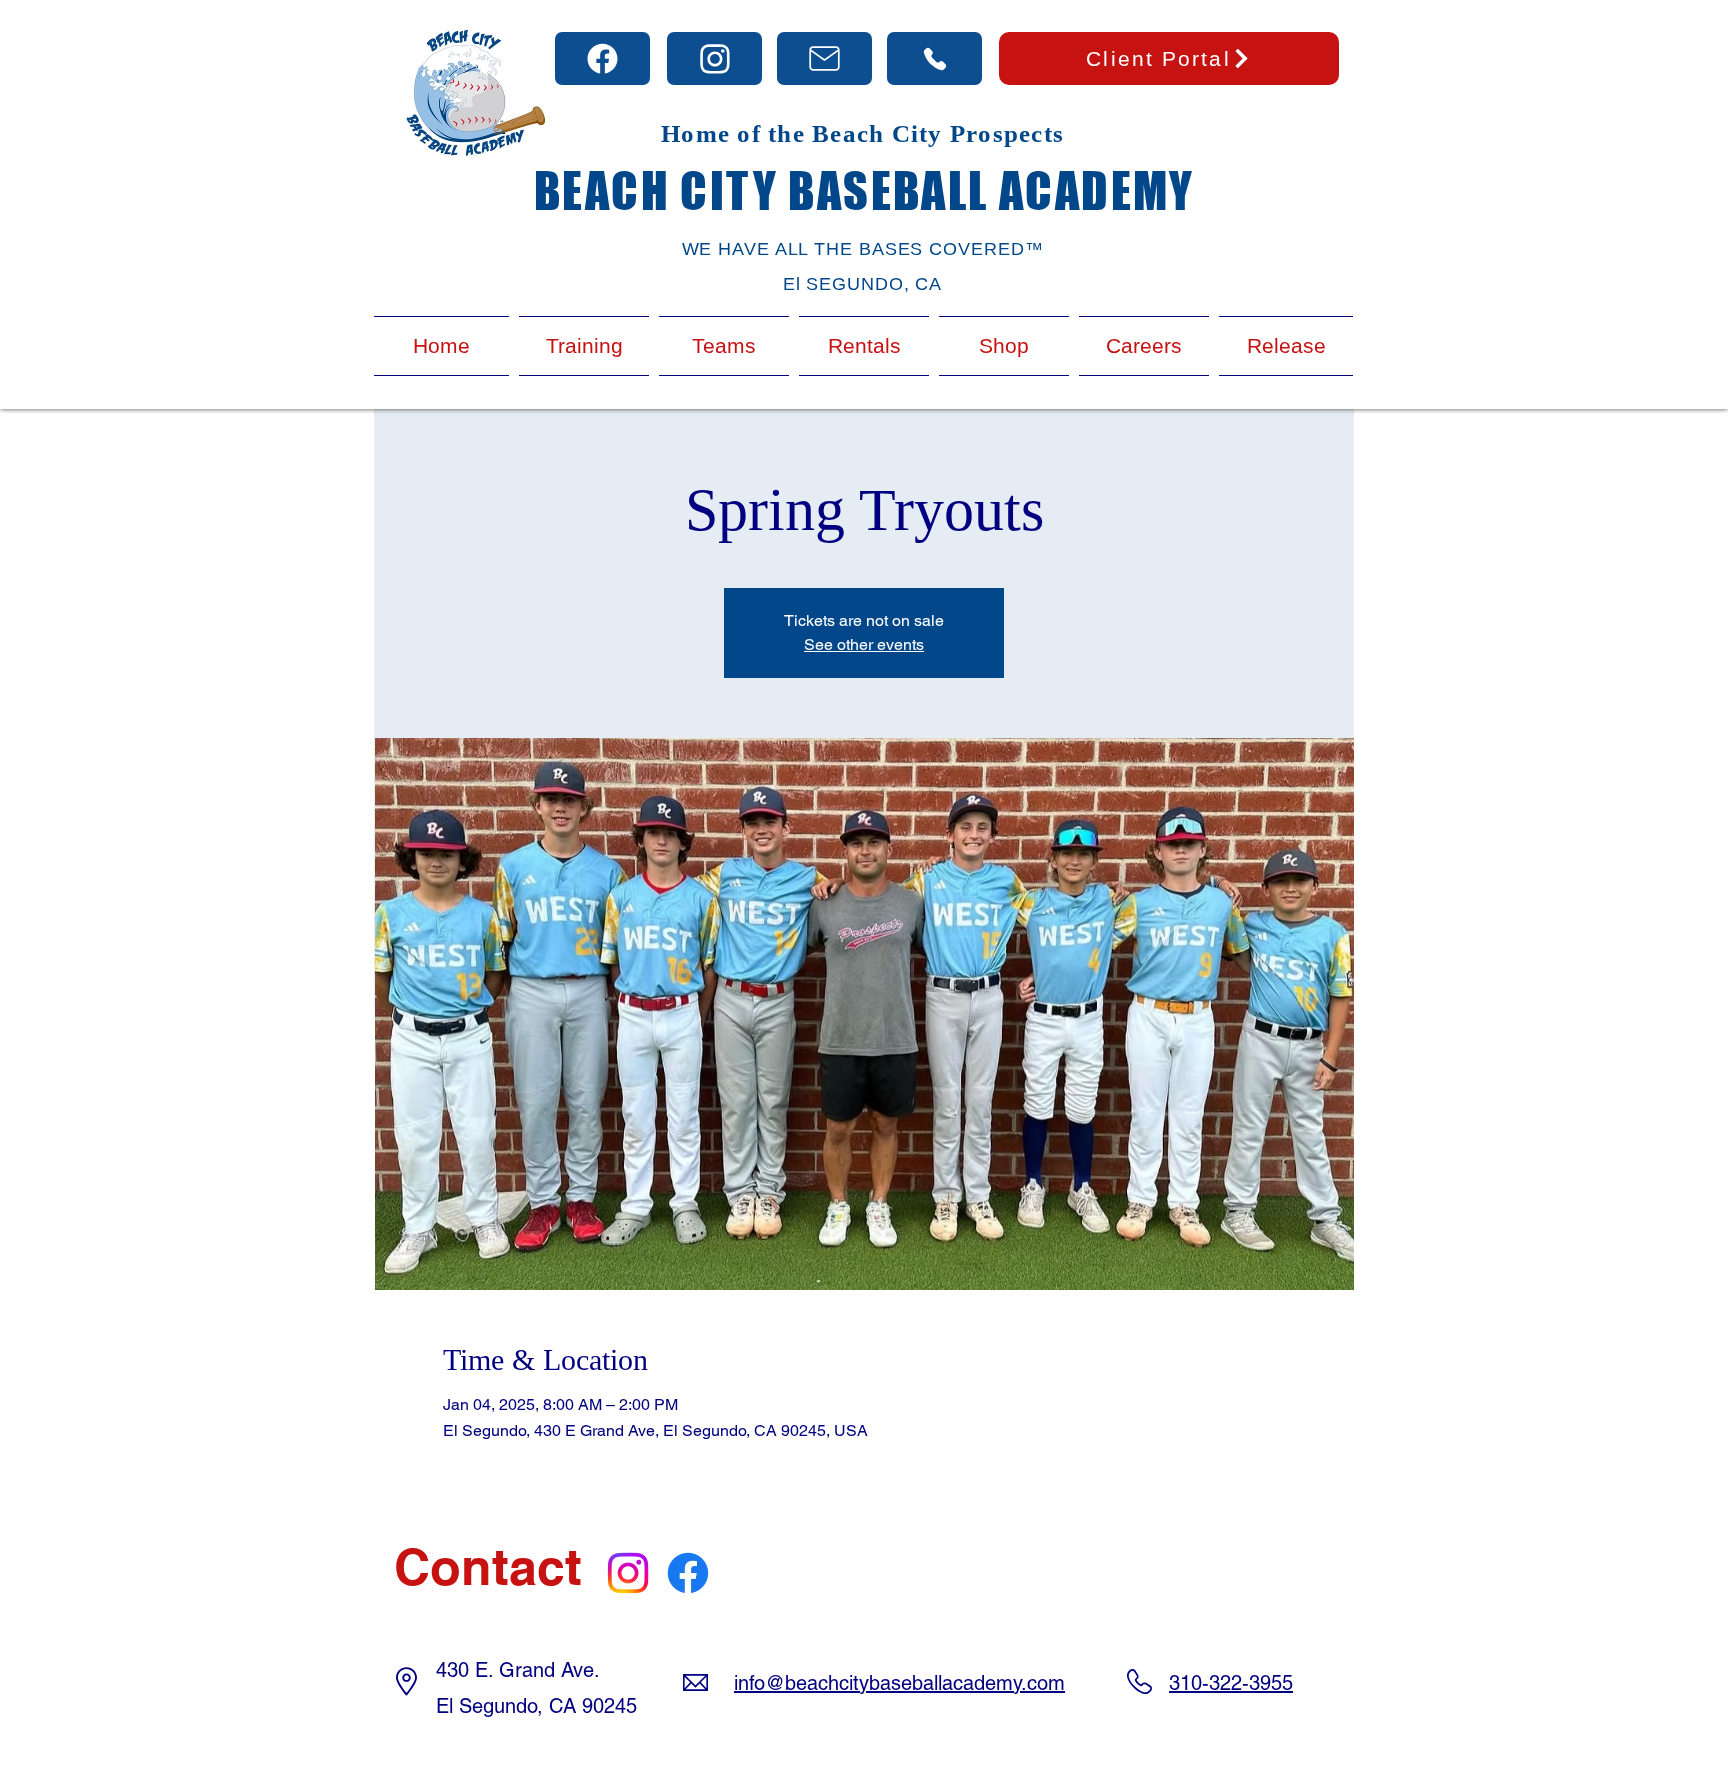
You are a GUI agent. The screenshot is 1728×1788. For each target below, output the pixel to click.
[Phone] (602, 58)
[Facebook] (688, 1573)
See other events (864, 644)
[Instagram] (628, 1573)
